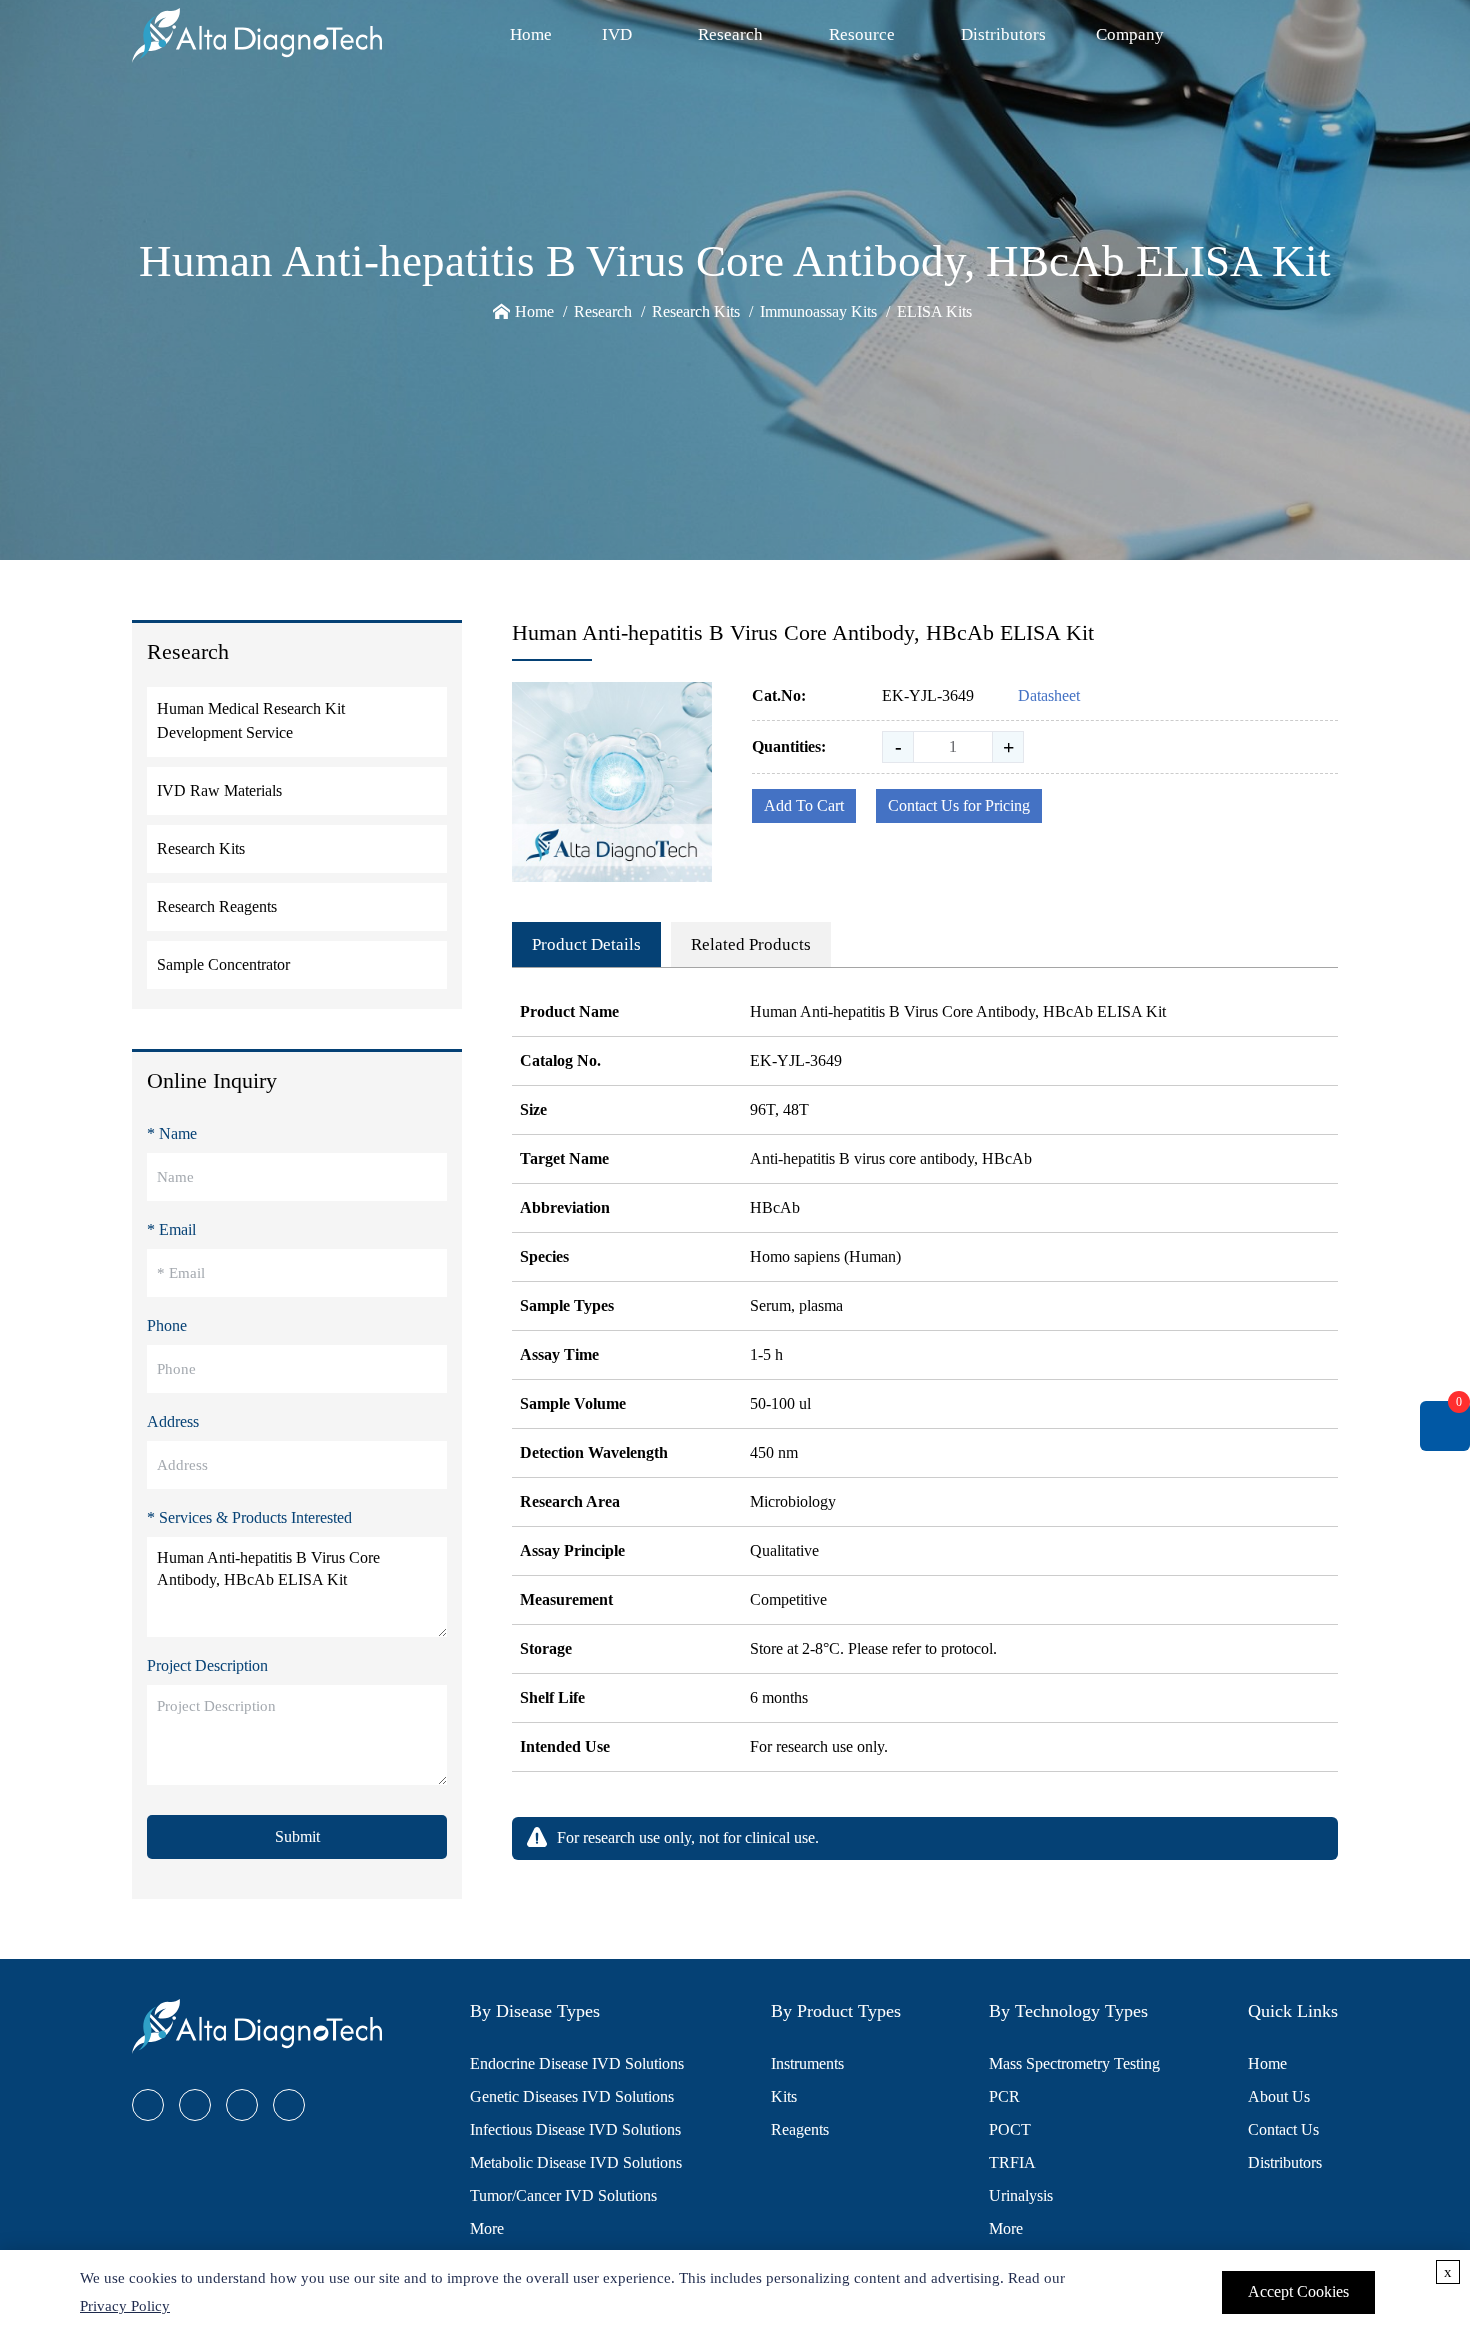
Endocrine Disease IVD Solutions (577, 2063)
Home (531, 34)
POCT (1010, 2129)
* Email (171, 1229)
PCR (1004, 2096)
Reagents (800, 2129)
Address (173, 1421)
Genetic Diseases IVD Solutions (572, 2096)
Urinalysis (1021, 2195)
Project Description (207, 1665)
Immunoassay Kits (818, 311)
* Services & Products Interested (249, 1517)
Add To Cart (804, 805)
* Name (172, 1133)
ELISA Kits (934, 311)
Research (730, 34)
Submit (297, 1836)
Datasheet (1049, 695)
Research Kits (696, 311)
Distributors (1003, 34)
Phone (167, 1325)
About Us (1279, 2096)
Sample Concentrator (223, 964)
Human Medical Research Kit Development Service (251, 720)
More (487, 2228)
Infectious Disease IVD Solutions (575, 2129)
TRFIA (1012, 2162)
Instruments (807, 2063)
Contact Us (1283, 2129)
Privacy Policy (125, 2306)
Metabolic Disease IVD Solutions (576, 2162)
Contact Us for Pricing (959, 805)
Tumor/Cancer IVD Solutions (563, 2195)
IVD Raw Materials (219, 790)
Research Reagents (217, 906)
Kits (784, 2096)
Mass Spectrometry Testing (1074, 2063)
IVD (617, 34)
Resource (862, 34)
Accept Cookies (1298, 2291)
